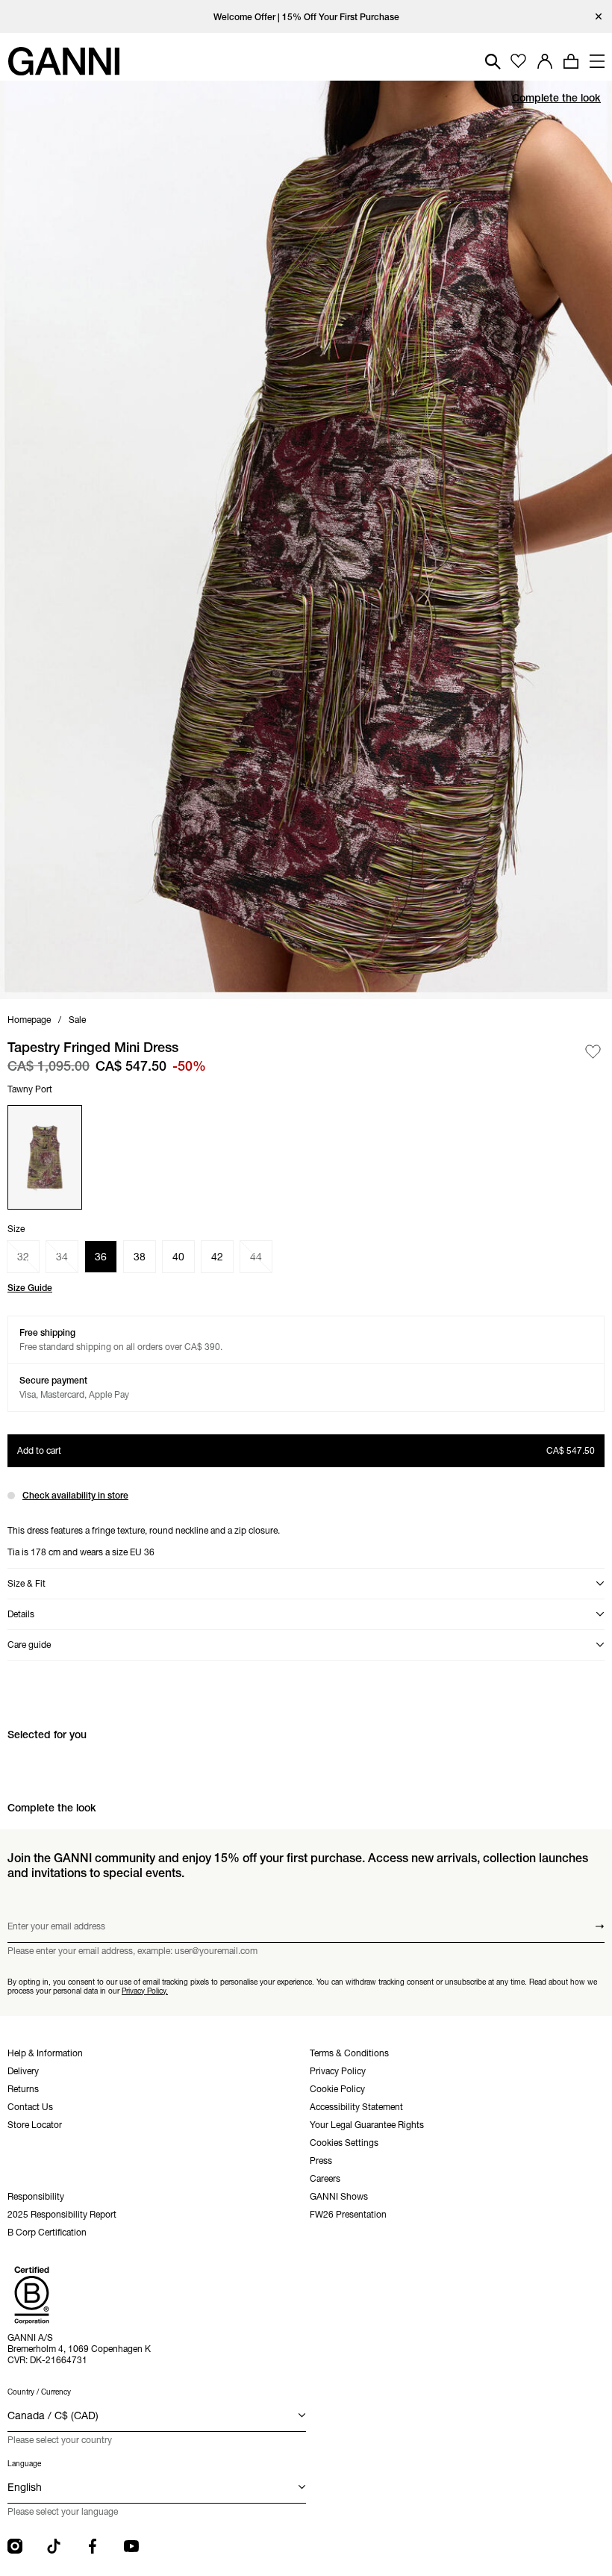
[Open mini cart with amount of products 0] (571, 61)
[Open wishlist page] (518, 62)
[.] (306, 17)
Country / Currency (39, 2392)
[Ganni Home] (63, 61)
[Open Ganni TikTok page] (54, 2546)
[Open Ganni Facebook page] (93, 2546)
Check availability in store (75, 1495)
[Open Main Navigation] (597, 61)
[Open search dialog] (493, 62)
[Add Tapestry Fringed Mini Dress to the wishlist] (593, 1052)
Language (24, 2464)
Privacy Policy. (145, 1990)
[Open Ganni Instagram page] (15, 2546)
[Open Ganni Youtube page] (131, 2546)
